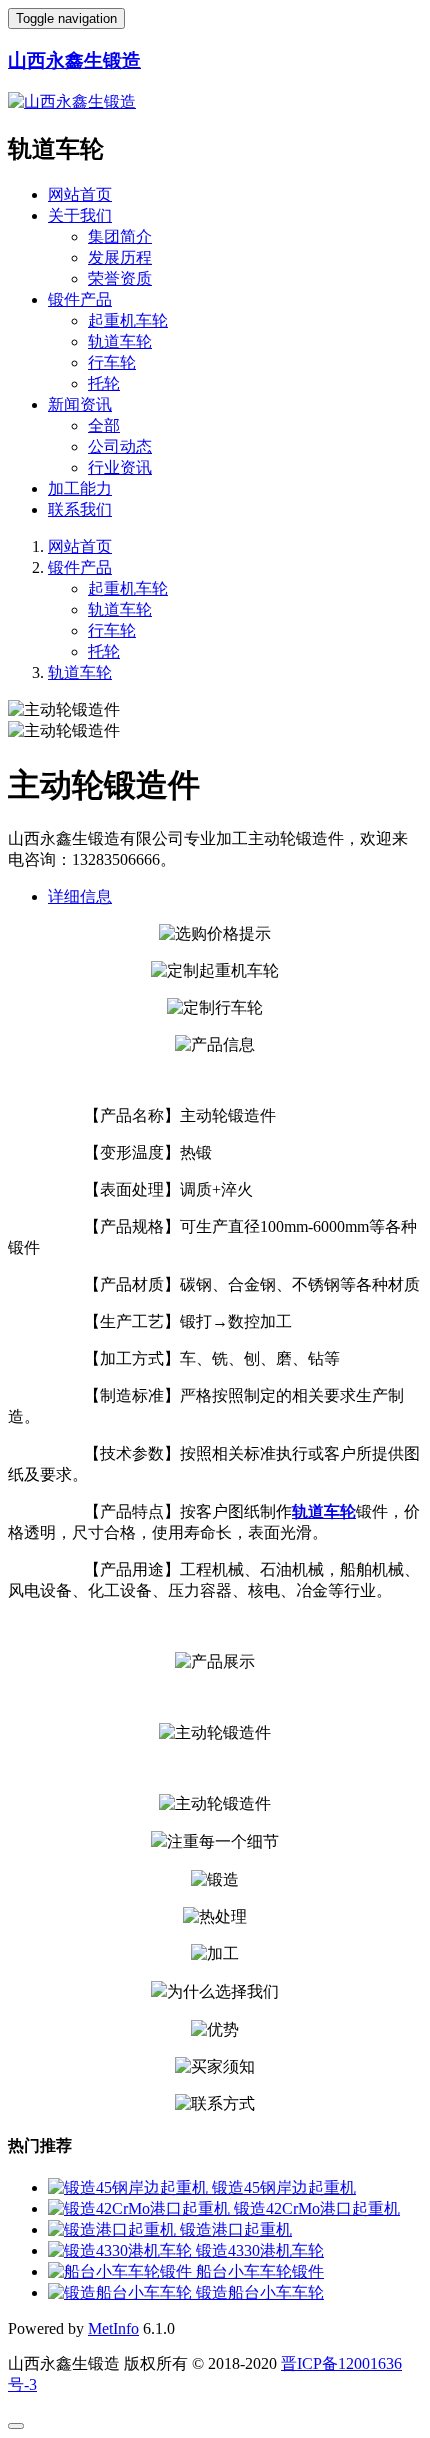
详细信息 (80, 896)
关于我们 (80, 215)
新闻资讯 (80, 404)
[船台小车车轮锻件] (122, 2271)
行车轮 (112, 362)
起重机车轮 (128, 320)
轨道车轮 (120, 341)
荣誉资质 (120, 278)
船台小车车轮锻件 (260, 2271)
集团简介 (120, 236)
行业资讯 (120, 467)
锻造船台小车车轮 (260, 2292)
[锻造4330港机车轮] (122, 2250)
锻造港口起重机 (236, 2229)
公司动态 (120, 446)
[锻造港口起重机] (114, 2229)
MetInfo (113, 2328)
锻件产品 (80, 299)
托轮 (104, 383)
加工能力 (80, 488)
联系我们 (80, 509)
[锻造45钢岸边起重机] (130, 2187)
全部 (104, 425)
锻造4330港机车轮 (260, 2250)
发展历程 (120, 257)
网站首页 (80, 194)
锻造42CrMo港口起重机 (317, 2208)
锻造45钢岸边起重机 (284, 2187)
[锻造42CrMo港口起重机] (141, 2208)
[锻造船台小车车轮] (122, 2292)
